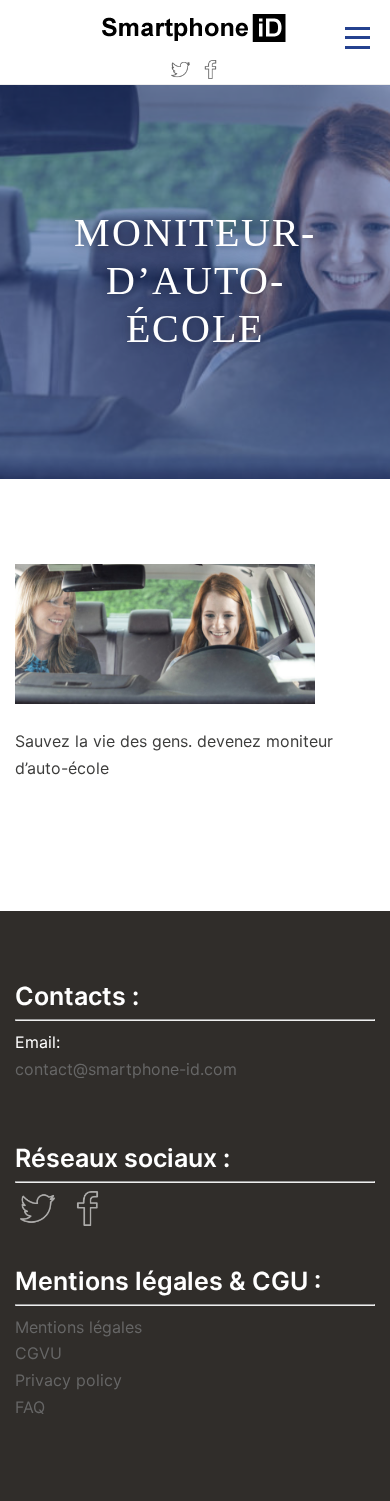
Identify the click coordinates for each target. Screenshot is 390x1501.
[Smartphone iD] (195, 27)
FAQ (30, 1407)
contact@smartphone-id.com (126, 1069)
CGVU (38, 1353)
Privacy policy (68, 1380)
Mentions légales (78, 1327)
